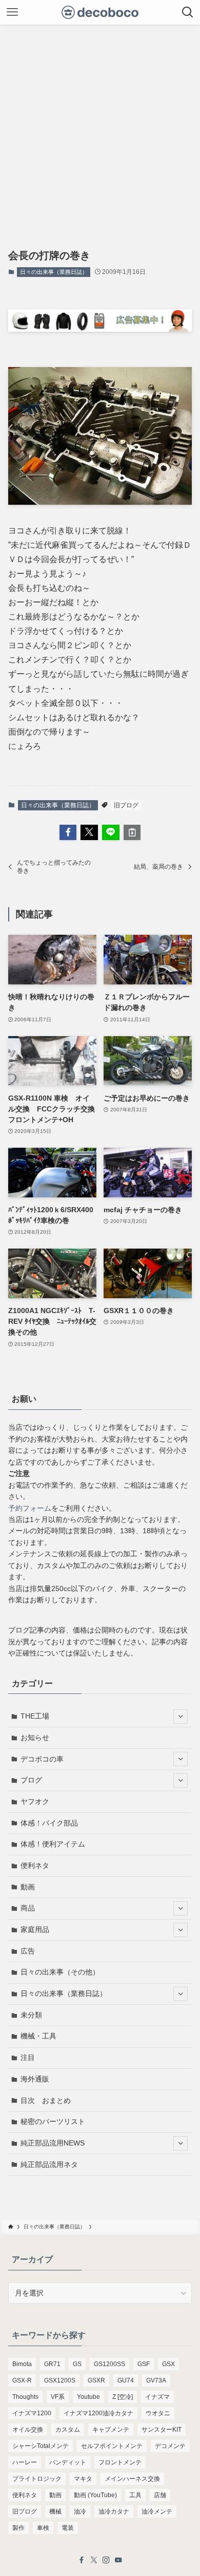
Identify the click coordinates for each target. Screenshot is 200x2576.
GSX (168, 2364)
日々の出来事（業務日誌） (54, 272)
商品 (28, 1908)
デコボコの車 (42, 1759)
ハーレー (25, 2462)
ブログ (31, 1780)
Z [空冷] (123, 2397)
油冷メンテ (157, 2511)
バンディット (68, 2462)
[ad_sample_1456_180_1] (100, 329)
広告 (28, 1951)
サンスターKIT (162, 2430)
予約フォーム (30, 1508)
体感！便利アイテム (53, 1844)
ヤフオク (35, 1801)
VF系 (58, 2397)
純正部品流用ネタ (49, 2164)
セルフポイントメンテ (112, 2446)
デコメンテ (170, 2446)
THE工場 (35, 1716)
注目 (28, 2057)
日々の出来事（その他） (60, 1972)
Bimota (22, 2364)
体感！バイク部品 (49, 1823)
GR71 (52, 2364)
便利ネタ (35, 1865)
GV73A (156, 2380)
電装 (68, 2528)
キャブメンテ (111, 2430)
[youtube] (118, 2560)
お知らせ (35, 1737)
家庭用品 (35, 1929)
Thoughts (25, 2397)
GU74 (126, 2380)
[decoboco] (100, 12)
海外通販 (35, 2079)
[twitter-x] (94, 2560)
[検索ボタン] (188, 12)
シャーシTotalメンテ (41, 2446)
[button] (68, 832)
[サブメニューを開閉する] (181, 1716)
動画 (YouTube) (95, 2495)
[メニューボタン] (12, 12)
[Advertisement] (100, 130)
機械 (55, 2511)
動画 (28, 1887)
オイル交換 (28, 2430)
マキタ (83, 2479)
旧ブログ (126, 805)
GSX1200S (60, 2380)
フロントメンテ (120, 2462)
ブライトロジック (37, 2479)
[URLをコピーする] (132, 832)
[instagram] (106, 2560)
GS (77, 2364)
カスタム (68, 2430)
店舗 (160, 2495)
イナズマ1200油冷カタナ (98, 2413)
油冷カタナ (114, 2511)
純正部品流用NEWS (53, 2143)
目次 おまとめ (46, 2100)
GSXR (96, 2380)
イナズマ (157, 2397)
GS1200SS (109, 2364)
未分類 (31, 2015)
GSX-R (22, 2380)
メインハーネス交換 (132, 2479)
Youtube (88, 2397)
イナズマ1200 (32, 2413)
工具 (135, 2495)
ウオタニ (158, 2413)
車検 (43, 2528)
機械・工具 (38, 2036)
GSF (144, 2364)
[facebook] (82, 2560)
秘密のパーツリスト (53, 2121)
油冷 (80, 2511)
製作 (18, 2528)
